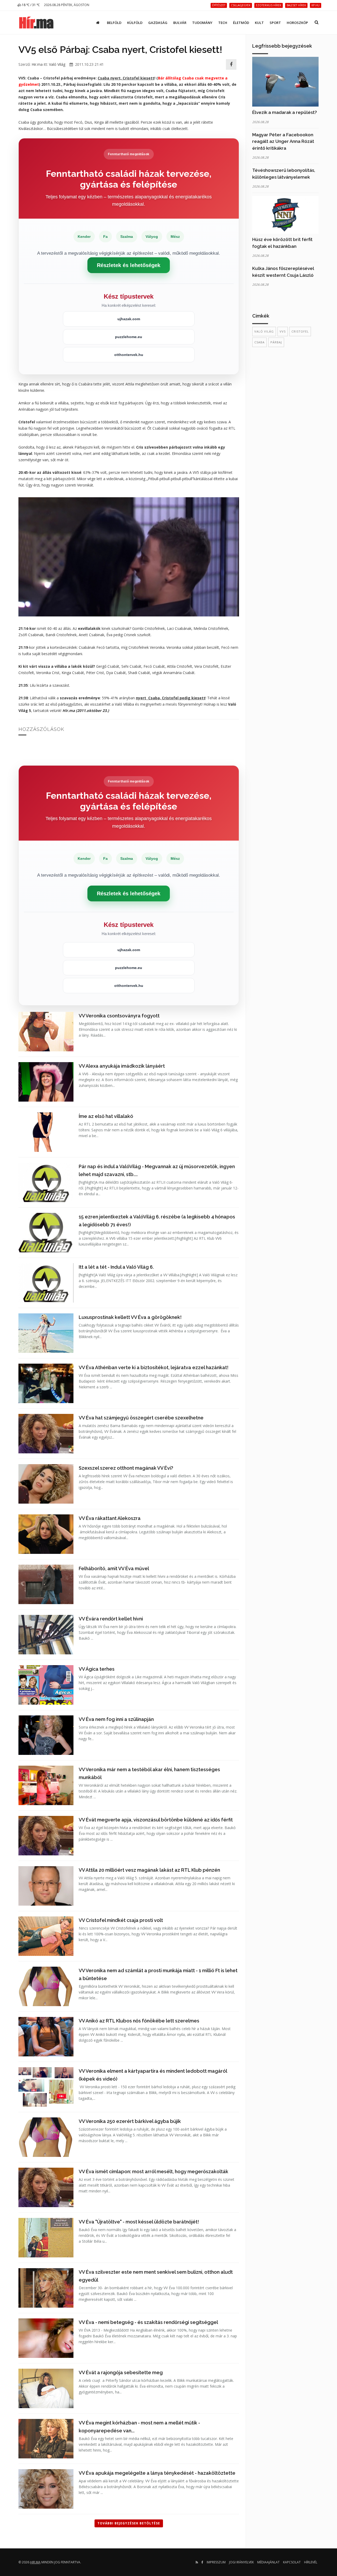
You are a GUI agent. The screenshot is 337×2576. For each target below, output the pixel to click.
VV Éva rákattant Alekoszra (110, 1518)
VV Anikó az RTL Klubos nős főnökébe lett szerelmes (139, 2021)
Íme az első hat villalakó (106, 1116)
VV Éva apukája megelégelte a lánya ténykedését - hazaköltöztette (157, 2473)
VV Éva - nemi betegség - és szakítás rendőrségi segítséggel (148, 2322)
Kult (259, 23)
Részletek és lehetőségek (129, 265)
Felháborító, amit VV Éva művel (114, 1568)
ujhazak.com (129, 319)
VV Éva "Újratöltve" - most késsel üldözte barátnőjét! (139, 2222)
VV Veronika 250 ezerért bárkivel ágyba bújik (130, 2121)
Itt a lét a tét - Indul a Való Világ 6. (116, 1267)
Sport (275, 23)
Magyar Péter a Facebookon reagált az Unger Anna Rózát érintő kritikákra (283, 141)
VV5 (283, 331)
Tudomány (202, 23)
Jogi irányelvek (241, 2562)
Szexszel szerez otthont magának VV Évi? (126, 1468)
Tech (223, 23)
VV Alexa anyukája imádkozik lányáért (122, 1066)
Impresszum (216, 2562)
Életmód (241, 23)
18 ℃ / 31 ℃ (30, 5)
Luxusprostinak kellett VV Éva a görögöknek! (130, 1317)
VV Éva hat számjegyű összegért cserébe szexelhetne (141, 1418)
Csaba (259, 342)
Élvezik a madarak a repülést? (285, 112)
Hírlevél (311, 2562)
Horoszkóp (297, 23)
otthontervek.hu (129, 355)
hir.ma (35, 2562)
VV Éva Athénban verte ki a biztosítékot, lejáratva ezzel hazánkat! (154, 1367)
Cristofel (300, 331)
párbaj (276, 342)
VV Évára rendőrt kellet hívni (111, 1619)
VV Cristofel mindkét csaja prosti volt (121, 1920)
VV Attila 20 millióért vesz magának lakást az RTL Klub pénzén (149, 1870)
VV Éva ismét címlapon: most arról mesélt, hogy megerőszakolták (153, 2171)
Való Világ (57, 64)
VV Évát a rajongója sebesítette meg (121, 2372)
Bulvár (180, 23)
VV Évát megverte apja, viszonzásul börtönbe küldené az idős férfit (156, 1820)
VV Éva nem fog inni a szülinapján (116, 1719)
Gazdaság (158, 23)
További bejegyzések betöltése (129, 2523)
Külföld (135, 23)
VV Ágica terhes (97, 1669)
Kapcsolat (292, 2562)
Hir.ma (37, 64)
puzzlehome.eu (129, 337)
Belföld (114, 23)
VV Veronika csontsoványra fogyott (119, 1016)
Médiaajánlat (268, 2562)
